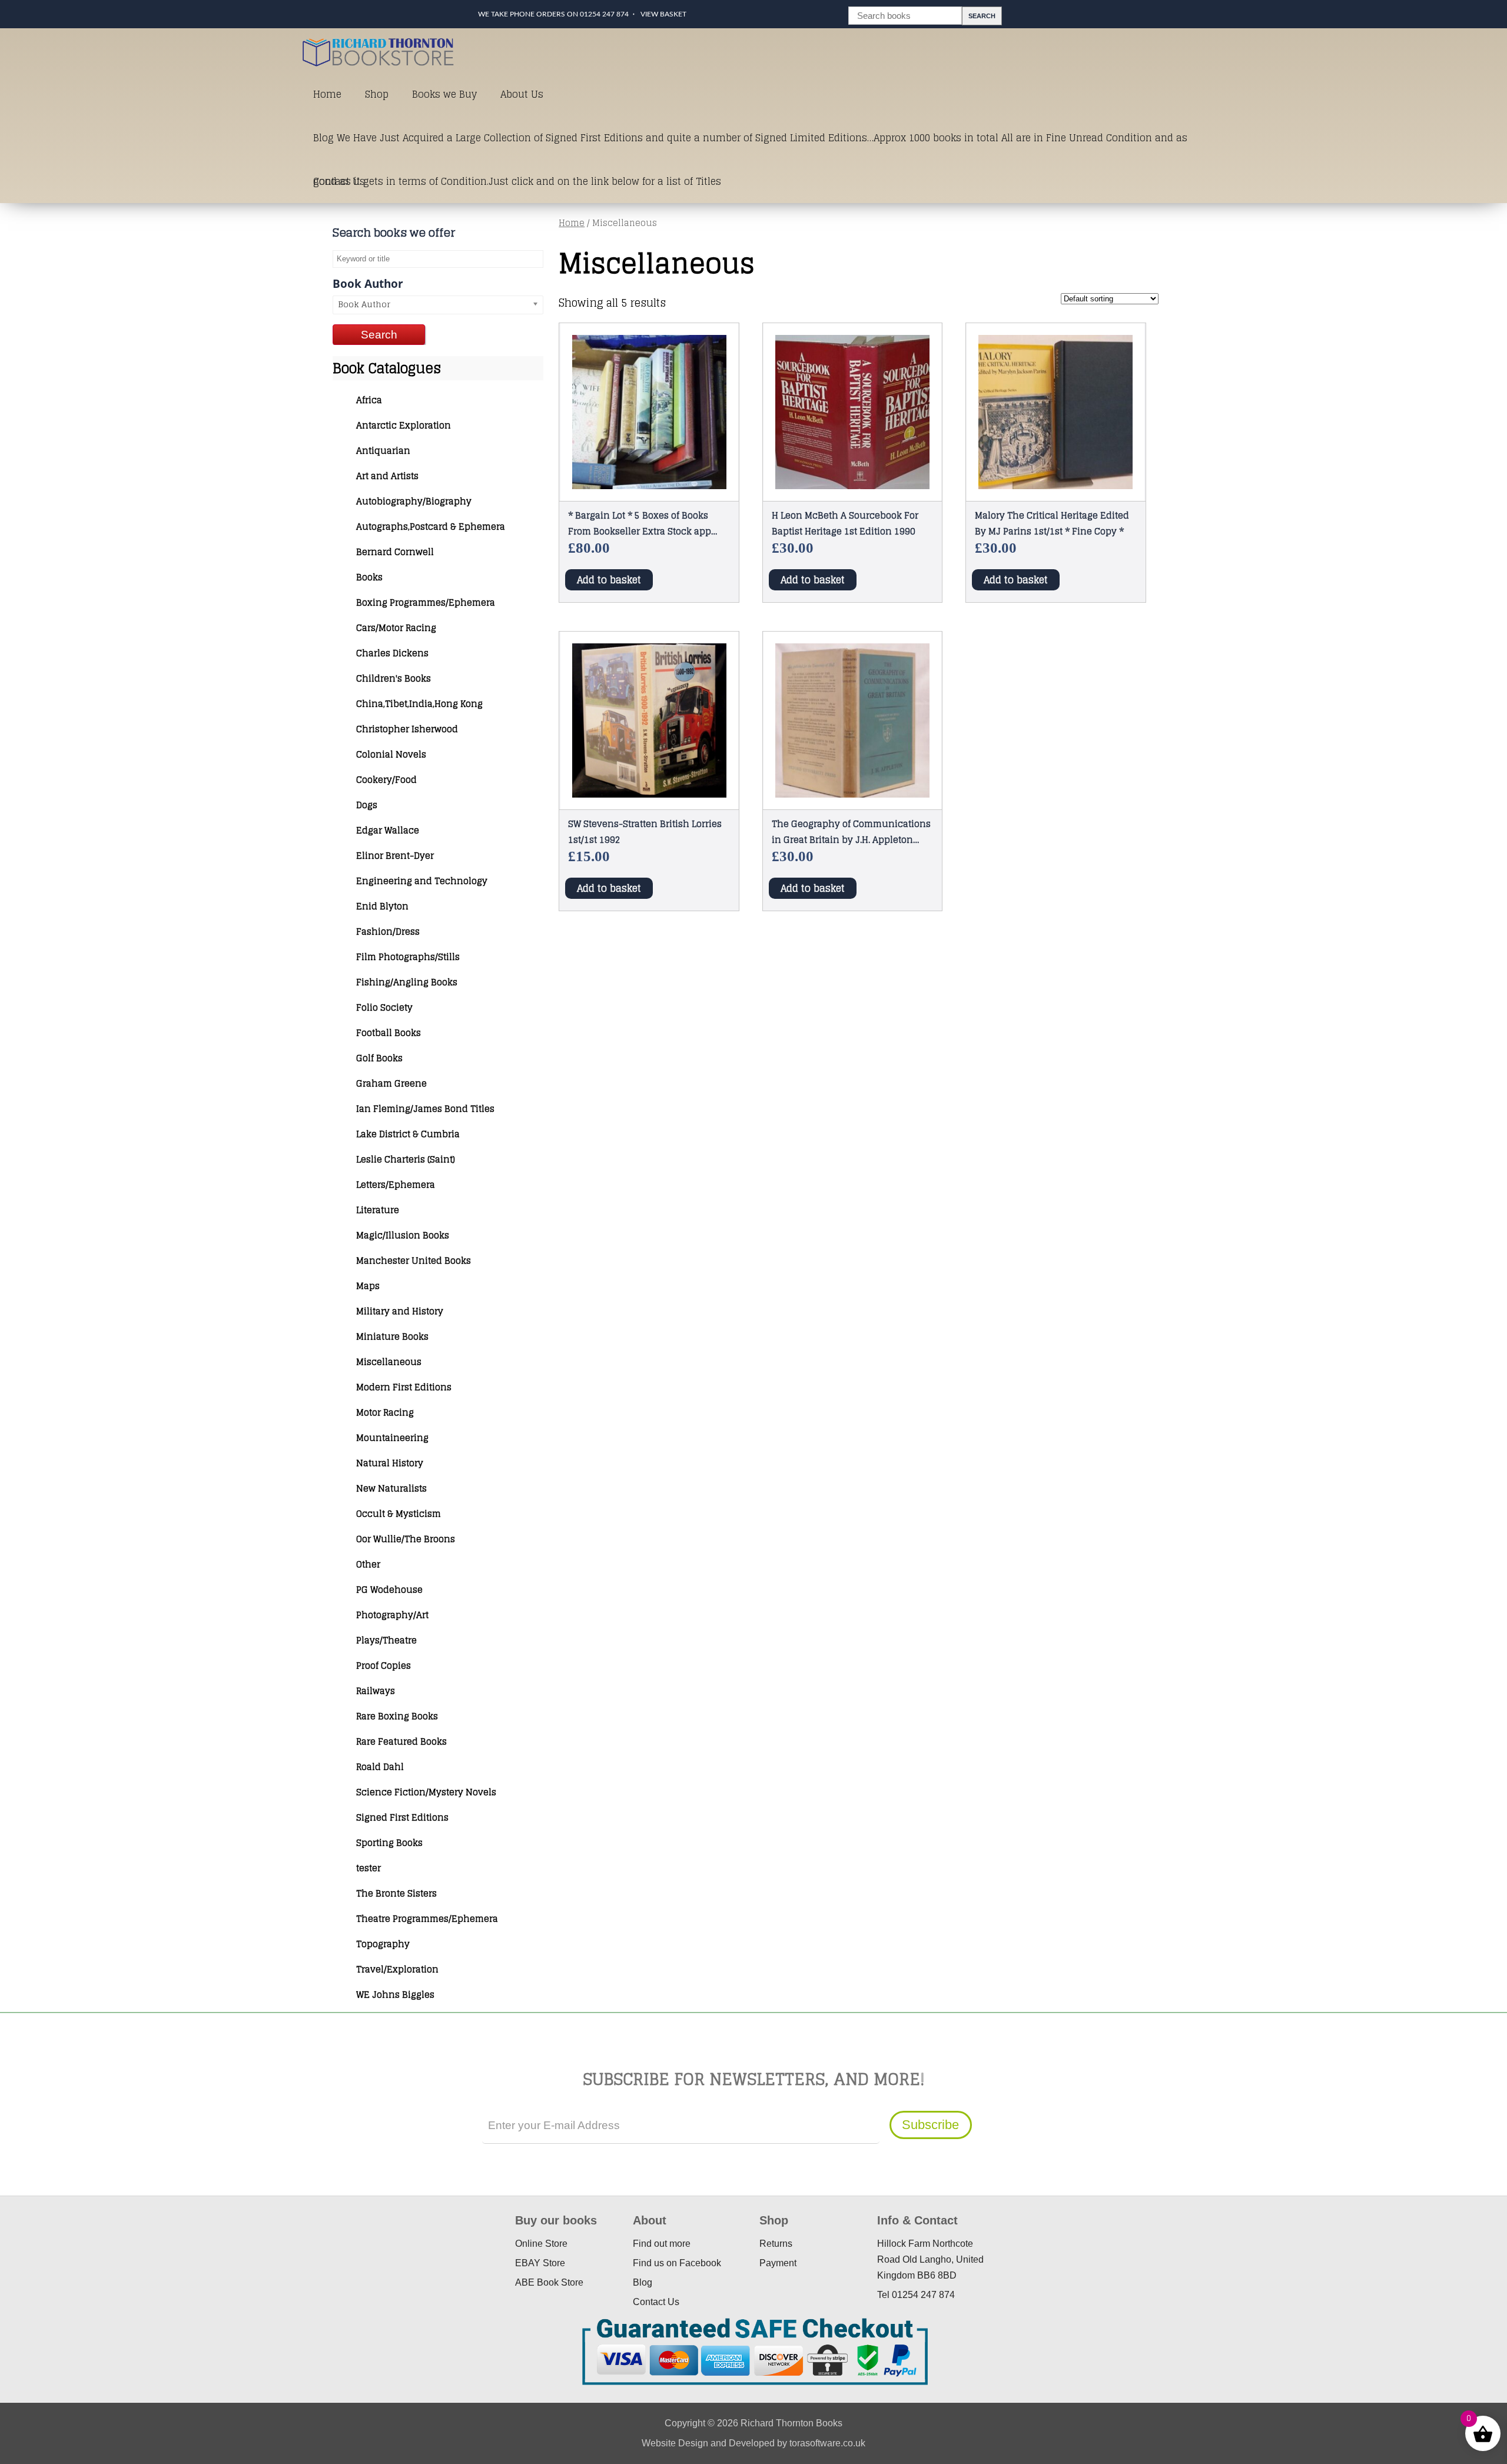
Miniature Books (392, 1336)
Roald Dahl (380, 1767)
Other (368, 1564)
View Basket (663, 14)
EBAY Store (540, 2263)
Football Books (389, 1033)
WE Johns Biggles (395, 1995)
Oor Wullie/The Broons (406, 1539)
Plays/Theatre (386, 1640)
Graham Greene (391, 1083)
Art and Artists (387, 476)
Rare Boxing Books (397, 1716)
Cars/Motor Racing (396, 628)
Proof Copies (384, 1666)
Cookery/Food (386, 780)
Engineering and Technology (422, 881)
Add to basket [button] (609, 580)
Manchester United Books (414, 1261)
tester (369, 1868)
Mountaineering (392, 1438)
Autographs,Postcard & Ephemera (431, 527)
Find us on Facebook (677, 2263)
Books (369, 577)
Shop (377, 94)
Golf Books (379, 1058)
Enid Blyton (382, 906)
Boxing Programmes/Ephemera (426, 602)
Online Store (541, 2244)
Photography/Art (392, 1615)
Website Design (675, 2443)
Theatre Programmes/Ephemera (427, 1919)
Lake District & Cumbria (408, 1134)
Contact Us (339, 181)
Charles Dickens (392, 653)
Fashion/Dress (388, 932)
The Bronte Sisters (396, 1893)
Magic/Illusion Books (403, 1235)
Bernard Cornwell (395, 552)
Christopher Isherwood (407, 729)
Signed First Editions (402, 1817)
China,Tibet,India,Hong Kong (419, 704)
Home (327, 94)
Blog (643, 2282)
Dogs (367, 805)
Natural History (390, 1463)
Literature (378, 1210)
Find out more (662, 2244)
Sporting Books (389, 1843)
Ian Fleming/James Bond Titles (425, 1109)
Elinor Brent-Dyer (395, 856)
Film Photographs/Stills (408, 957)
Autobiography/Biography (414, 501)
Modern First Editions (404, 1387)
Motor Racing (385, 1412)
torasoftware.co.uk (827, 2443)
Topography (383, 1944)
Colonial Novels (391, 754)
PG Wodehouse (389, 1590)
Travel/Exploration (397, 1969)
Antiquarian (383, 451)
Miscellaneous (389, 1362)
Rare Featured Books (401, 1741)
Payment (778, 2263)
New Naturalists (391, 1488)
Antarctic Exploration (404, 425)
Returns (776, 2244)
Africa (369, 400)
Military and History (400, 1311)
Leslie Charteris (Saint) (406, 1159)
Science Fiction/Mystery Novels (426, 1792)
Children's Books (394, 678)
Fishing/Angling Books (407, 982)
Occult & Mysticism (399, 1514)
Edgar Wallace (388, 830)
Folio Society (384, 1007)
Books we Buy (444, 94)
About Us (522, 94)
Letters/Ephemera (396, 1185)
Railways (376, 1691)
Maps (368, 1286)
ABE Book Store (549, 2282)
